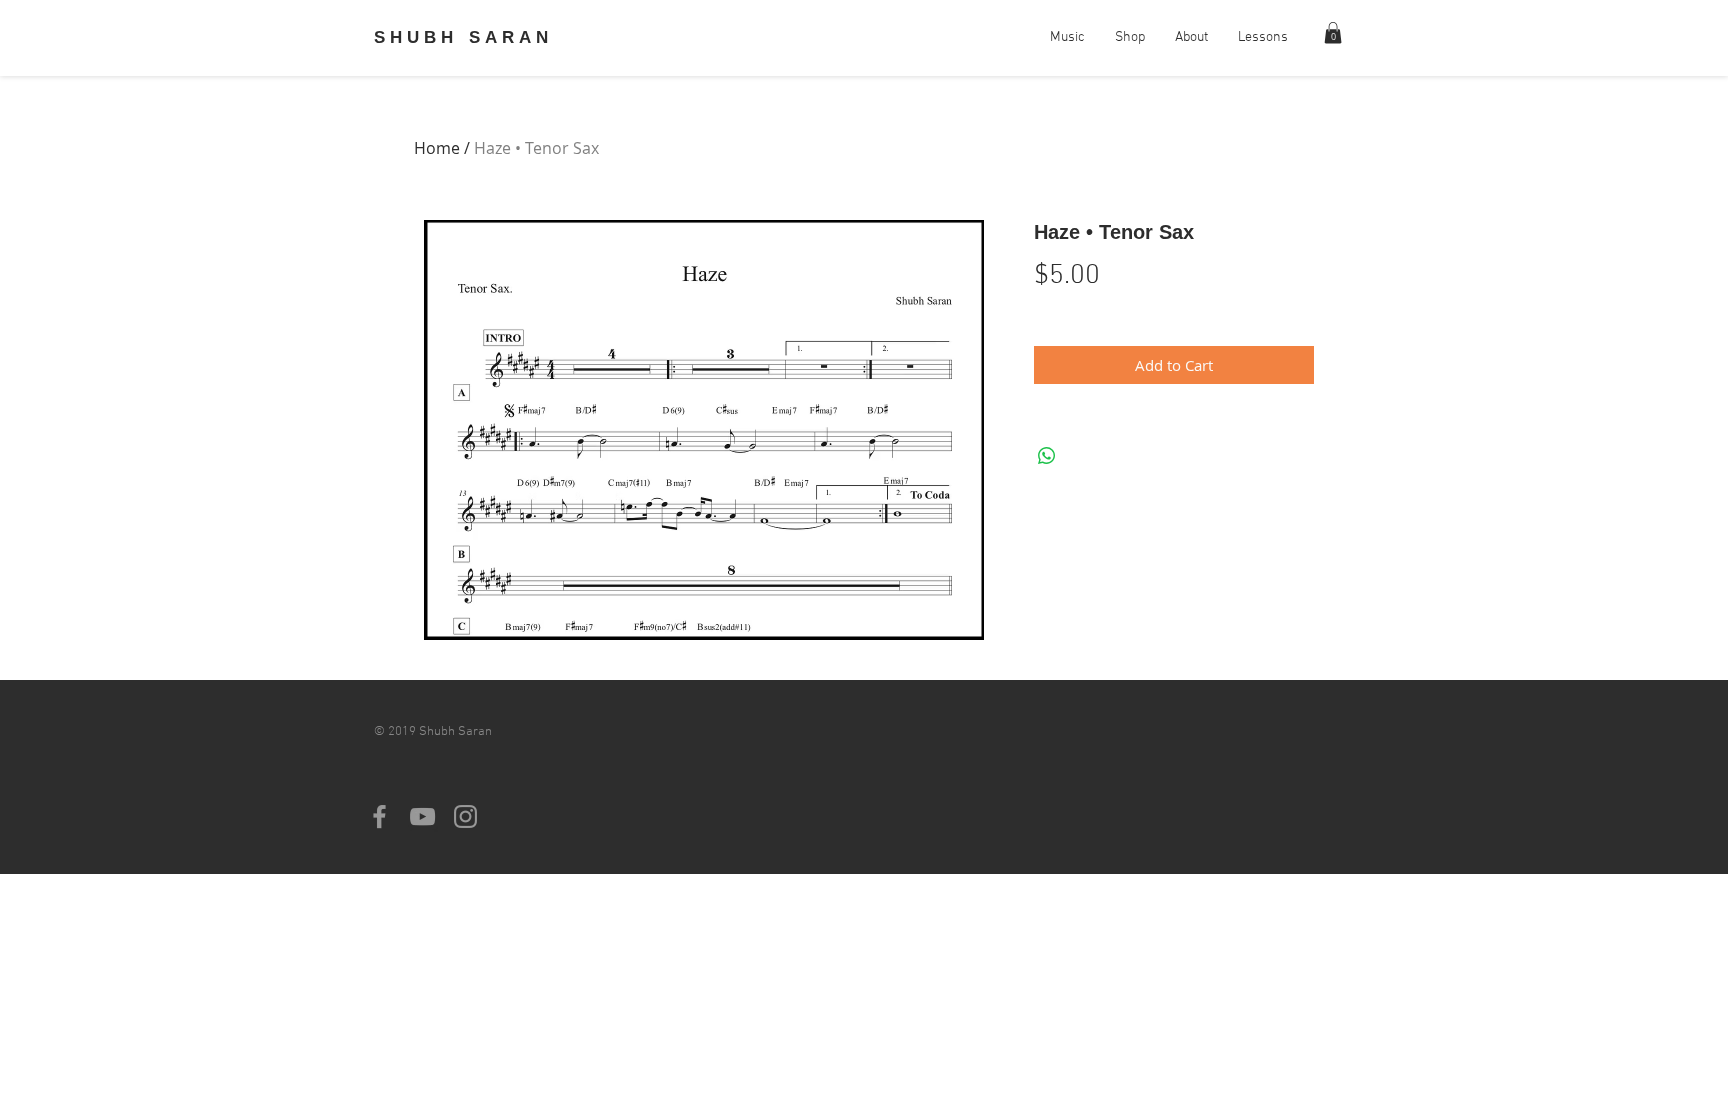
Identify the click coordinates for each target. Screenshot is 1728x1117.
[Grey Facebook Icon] (379, 816)
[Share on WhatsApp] (1047, 456)
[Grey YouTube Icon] (422, 816)
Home (437, 148)
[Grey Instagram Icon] (465, 816)
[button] (1333, 33)
